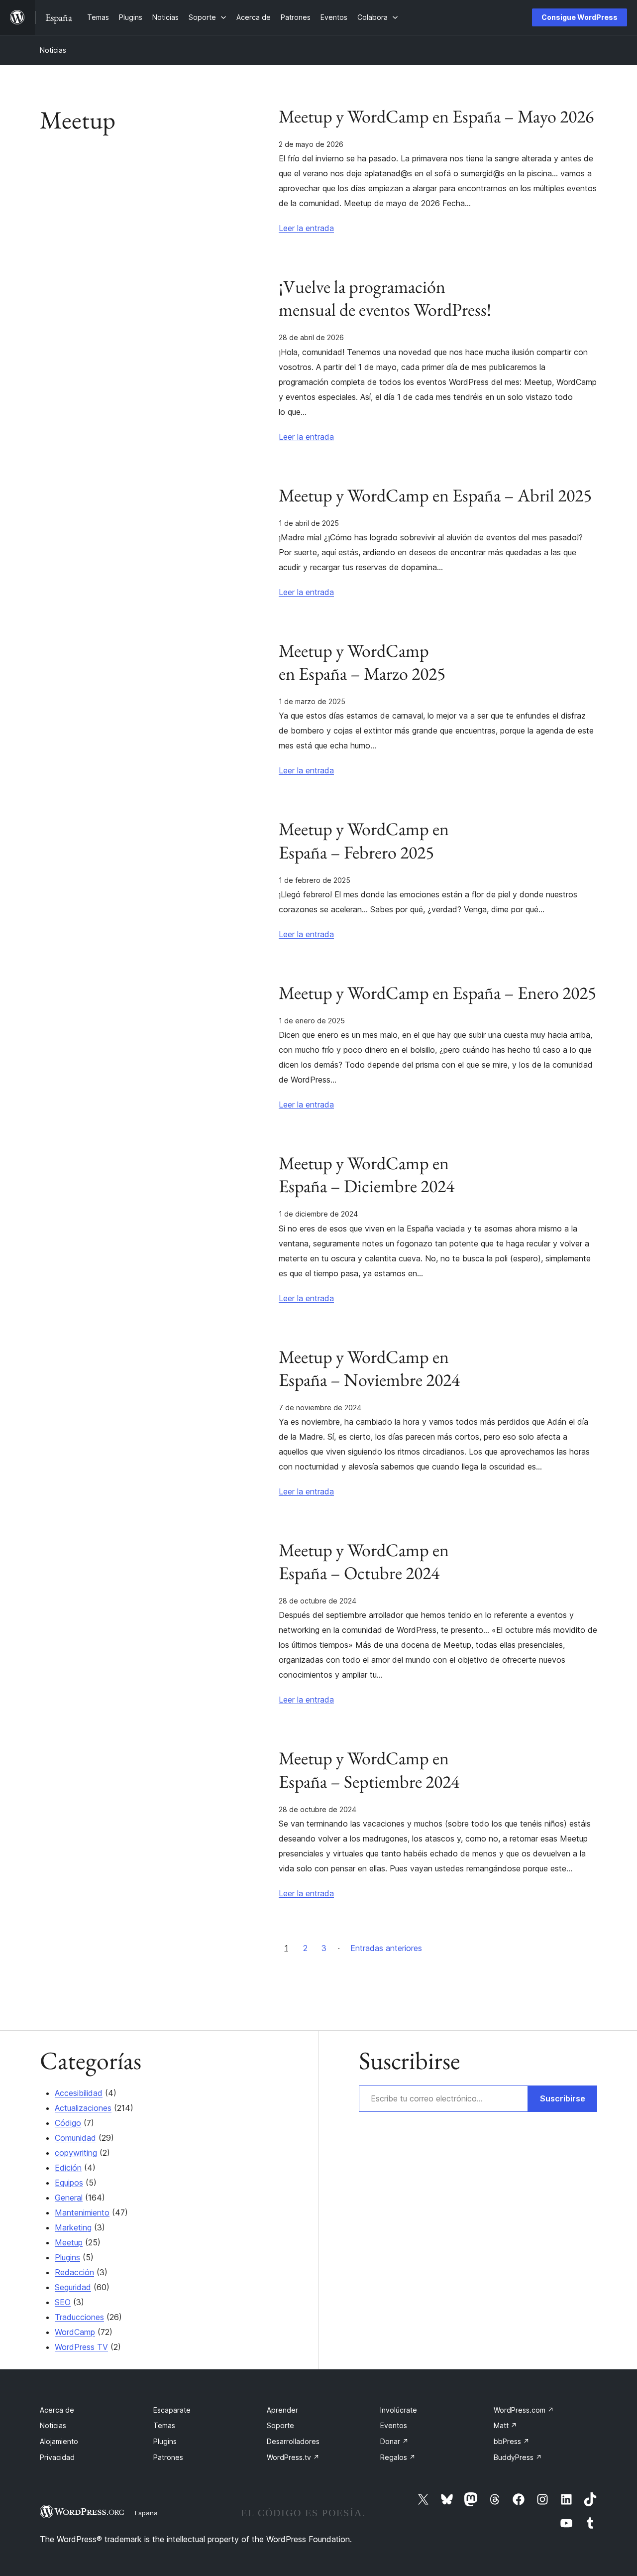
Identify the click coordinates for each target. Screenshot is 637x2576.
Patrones (168, 2457)
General (69, 2198)
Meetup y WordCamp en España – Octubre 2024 (364, 1562)
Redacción (74, 2272)
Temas (164, 2425)
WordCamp (75, 2332)
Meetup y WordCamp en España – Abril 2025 (435, 495)
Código (68, 2123)
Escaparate (172, 2410)
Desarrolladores (293, 2441)
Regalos (398, 2457)
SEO (63, 2302)
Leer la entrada (306, 228)
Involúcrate (399, 2410)
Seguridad (73, 2287)
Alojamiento (59, 2441)
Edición (68, 2168)
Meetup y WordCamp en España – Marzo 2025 (362, 662)
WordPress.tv (293, 2457)
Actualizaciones (83, 2108)
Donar (394, 2441)
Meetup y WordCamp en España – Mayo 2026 (436, 117)
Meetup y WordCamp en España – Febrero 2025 (364, 841)
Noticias (53, 50)
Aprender (282, 2410)
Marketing (73, 2227)
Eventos (394, 2425)
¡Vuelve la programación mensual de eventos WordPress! (385, 298)
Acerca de (57, 2410)
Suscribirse (563, 2098)
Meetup (69, 2242)
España (146, 2513)
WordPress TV (81, 2347)
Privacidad (57, 2457)
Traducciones (79, 2317)
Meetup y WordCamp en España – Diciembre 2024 (367, 1175)
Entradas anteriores (386, 1948)
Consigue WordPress (580, 17)
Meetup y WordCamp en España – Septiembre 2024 (369, 1770)
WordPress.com (524, 2410)
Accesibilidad (79, 2093)
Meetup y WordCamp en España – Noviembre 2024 (369, 1368)
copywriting (76, 2153)
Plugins (67, 2257)
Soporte (280, 2425)
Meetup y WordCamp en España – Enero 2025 (437, 993)
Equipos (69, 2183)
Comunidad (75, 2138)
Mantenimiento (82, 2212)
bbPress (512, 2441)
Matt (505, 2425)
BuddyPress (518, 2457)
